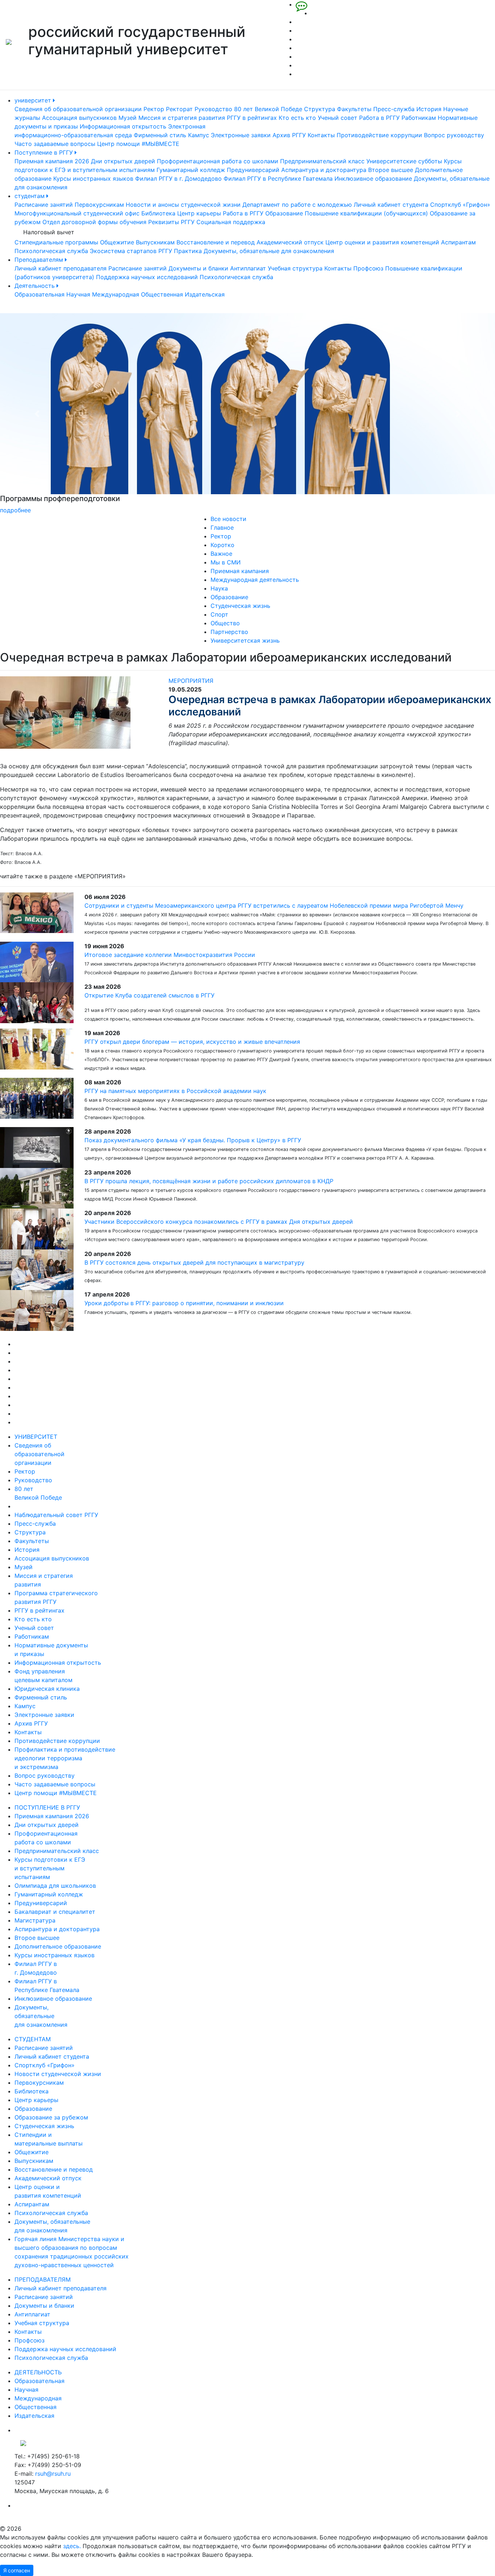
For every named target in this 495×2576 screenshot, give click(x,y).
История (429, 109)
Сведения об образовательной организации (78, 109)
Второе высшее (391, 170)
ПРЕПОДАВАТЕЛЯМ (43, 2279)
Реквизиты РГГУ (171, 222)
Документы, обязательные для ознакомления (269, 251)
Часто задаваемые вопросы (55, 144)
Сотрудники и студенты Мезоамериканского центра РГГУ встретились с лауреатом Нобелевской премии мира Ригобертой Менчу (274, 905)
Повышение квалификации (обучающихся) (366, 213)
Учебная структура (295, 268)
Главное (222, 528)
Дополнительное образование (58, 1946)
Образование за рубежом (51, 2117)
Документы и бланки (198, 268)
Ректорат (179, 109)
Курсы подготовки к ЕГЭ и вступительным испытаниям (50, 1868)
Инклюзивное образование (373, 178)
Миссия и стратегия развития (182, 118)
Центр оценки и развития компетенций (382, 242)
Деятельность (36, 286)
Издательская (205, 294)
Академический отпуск (290, 242)
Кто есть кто (297, 118)
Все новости (228, 519)
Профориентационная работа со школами (218, 161)
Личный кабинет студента (391, 205)
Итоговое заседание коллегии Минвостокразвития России (170, 955)
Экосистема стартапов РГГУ (131, 251)
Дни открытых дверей (123, 161)
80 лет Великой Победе (268, 109)
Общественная (162, 294)
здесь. (72, 2546)
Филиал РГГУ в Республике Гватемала (278, 178)
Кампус (199, 135)
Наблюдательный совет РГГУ (56, 1515)
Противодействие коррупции (379, 135)
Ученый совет (338, 118)
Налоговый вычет (49, 232)
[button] (37, 414)
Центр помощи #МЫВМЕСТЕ (138, 144)
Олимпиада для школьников (55, 1886)
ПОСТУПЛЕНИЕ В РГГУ (47, 1807)
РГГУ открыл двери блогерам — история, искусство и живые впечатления (192, 1042)
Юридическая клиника (47, 1689)
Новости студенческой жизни (58, 2074)
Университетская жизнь (245, 640)
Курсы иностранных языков (93, 178)
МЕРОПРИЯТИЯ (191, 681)
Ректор (154, 109)
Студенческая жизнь (240, 606)
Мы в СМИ (226, 562)
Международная (116, 294)
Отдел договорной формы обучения (94, 222)
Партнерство (229, 632)
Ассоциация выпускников (79, 118)
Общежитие (117, 242)
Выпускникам (155, 242)
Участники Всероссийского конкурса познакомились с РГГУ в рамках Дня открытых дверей (219, 1222)
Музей (128, 118)
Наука (219, 588)
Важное (221, 554)
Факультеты (354, 109)
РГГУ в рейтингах (252, 118)
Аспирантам (458, 242)
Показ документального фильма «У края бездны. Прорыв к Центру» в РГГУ (193, 1140)
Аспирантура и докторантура (324, 170)
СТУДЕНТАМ (33, 2039)
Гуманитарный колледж (191, 170)
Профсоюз (368, 268)
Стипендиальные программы (56, 242)
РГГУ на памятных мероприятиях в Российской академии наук (175, 1091)
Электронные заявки (241, 135)
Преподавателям (40, 260)
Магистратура (35, 1920)
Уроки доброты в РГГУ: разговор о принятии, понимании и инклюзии (184, 1303)
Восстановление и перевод (216, 242)
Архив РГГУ (289, 135)
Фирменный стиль (160, 135)
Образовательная (39, 294)
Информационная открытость (123, 126)
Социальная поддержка (231, 222)
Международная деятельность (255, 580)
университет (34, 100)
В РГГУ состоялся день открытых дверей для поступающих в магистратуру (194, 1262)
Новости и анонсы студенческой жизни (183, 205)
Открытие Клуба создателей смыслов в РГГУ (149, 995)
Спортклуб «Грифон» (460, 205)
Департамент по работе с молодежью (297, 205)
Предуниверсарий (253, 170)
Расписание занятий (44, 205)
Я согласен (17, 2570)
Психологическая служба (51, 251)
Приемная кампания (240, 571)
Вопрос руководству (454, 135)
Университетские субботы (404, 161)
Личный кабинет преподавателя (61, 268)
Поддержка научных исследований (147, 277)
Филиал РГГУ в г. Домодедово (178, 178)
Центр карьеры (199, 213)
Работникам (419, 118)
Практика (188, 251)
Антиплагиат (248, 268)
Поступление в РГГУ (45, 152)
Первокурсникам (99, 205)
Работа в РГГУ (379, 118)
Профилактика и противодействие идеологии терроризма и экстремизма (65, 1758)
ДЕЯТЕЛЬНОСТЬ (38, 2372)
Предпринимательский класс (322, 161)
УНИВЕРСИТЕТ (36, 1437)
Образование (284, 213)
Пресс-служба (394, 109)
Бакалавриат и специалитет (55, 1912)
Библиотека (158, 213)
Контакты (321, 135)
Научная (78, 294)
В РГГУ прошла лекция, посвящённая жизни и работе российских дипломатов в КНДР (209, 1181)
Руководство (213, 109)
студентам (30, 196)
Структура (320, 109)
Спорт (219, 614)
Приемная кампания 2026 (52, 161)
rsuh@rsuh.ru (53, 2474)
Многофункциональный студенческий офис (77, 213)
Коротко (222, 545)
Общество (225, 623)
